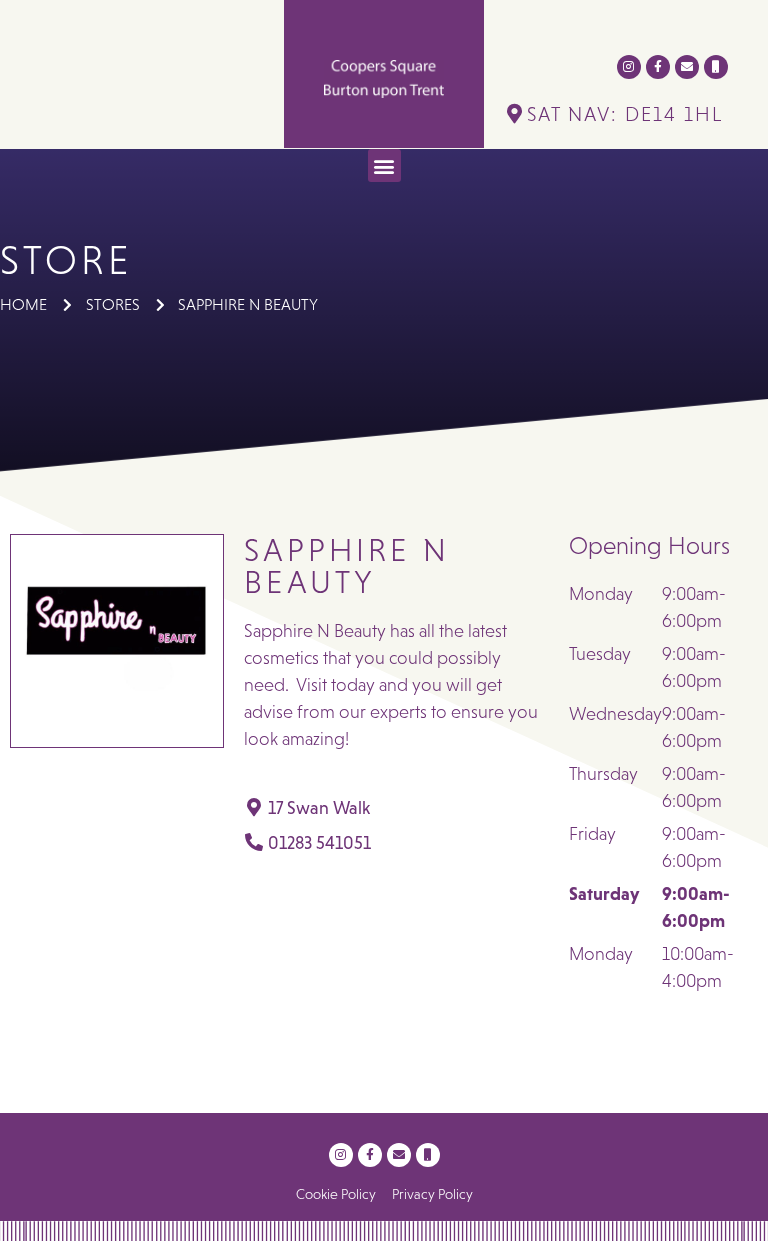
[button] (384, 165)
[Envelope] (687, 67)
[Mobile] (716, 67)
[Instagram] (629, 67)
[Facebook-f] (658, 67)
